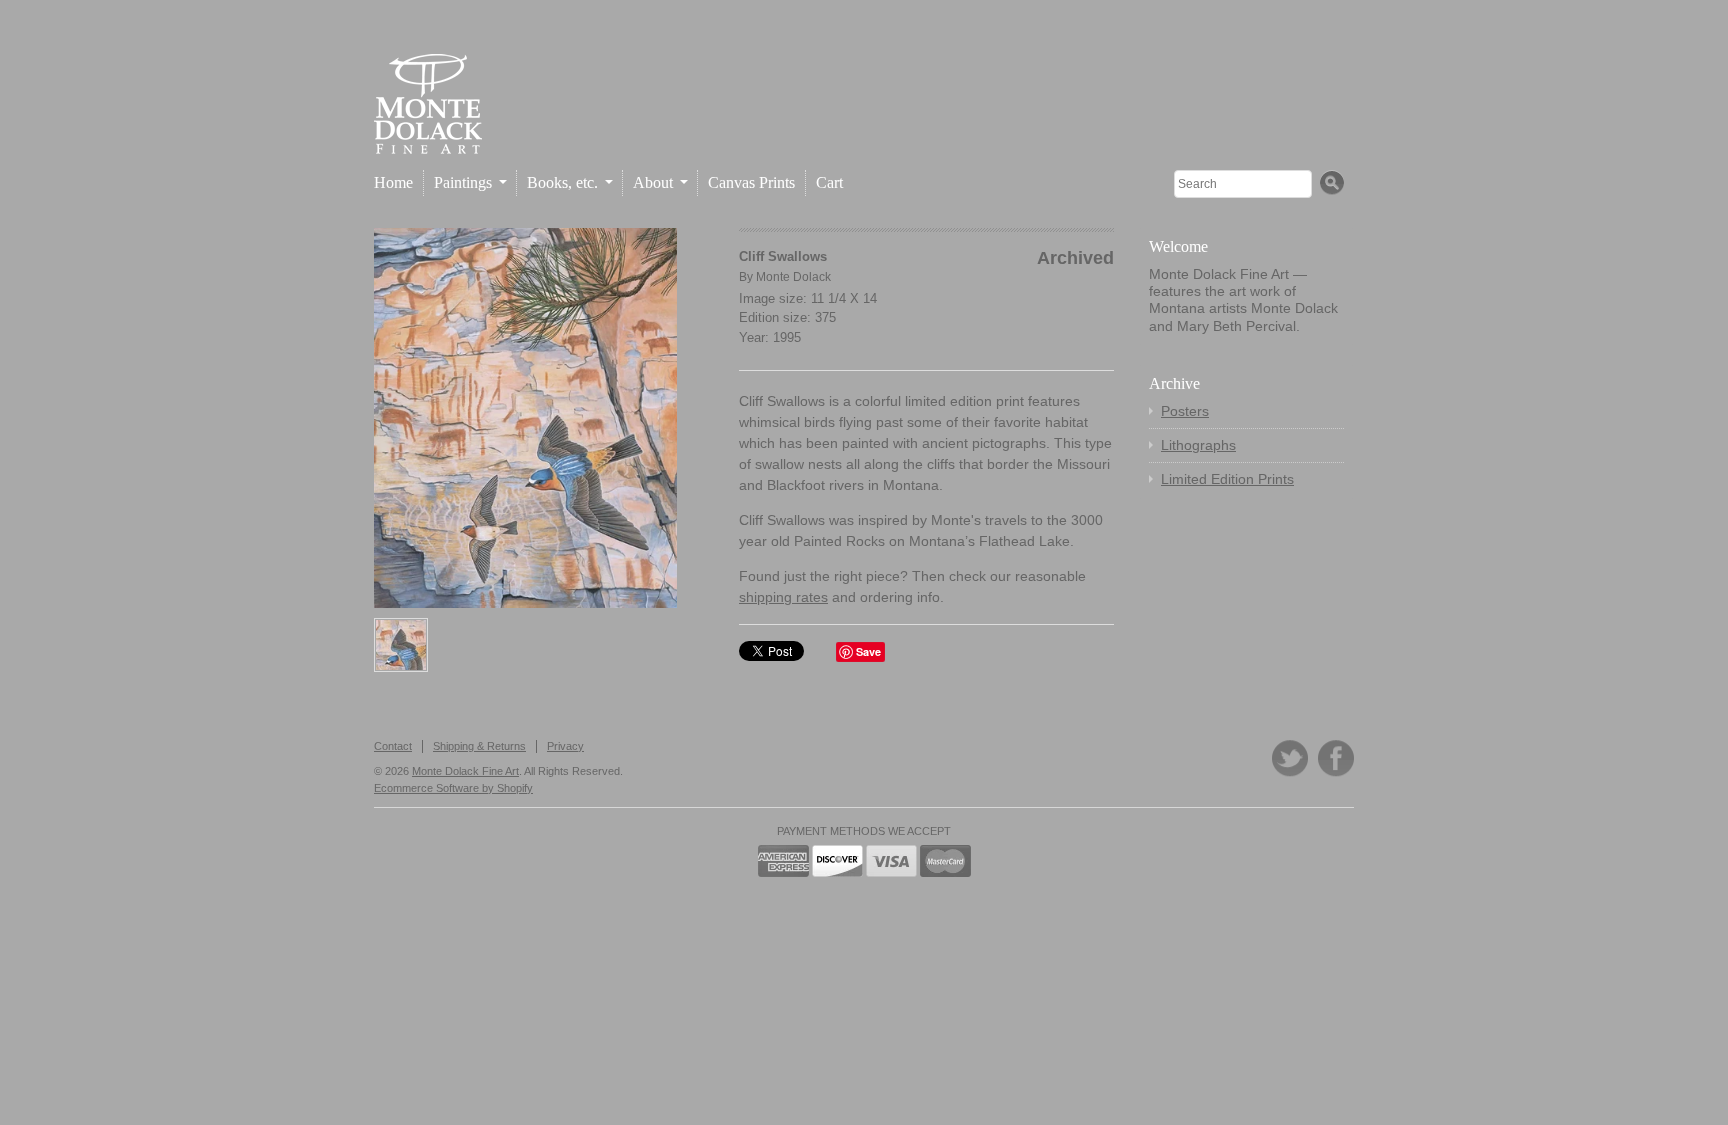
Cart (829, 182)
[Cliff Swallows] (525, 418)
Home (393, 182)
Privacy (565, 746)
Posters (1185, 411)
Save (868, 651)
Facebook (1336, 758)
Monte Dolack (793, 277)
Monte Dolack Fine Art (465, 771)
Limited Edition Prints (1227, 479)
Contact (393, 746)
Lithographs (1198, 445)
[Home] (428, 137)
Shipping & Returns (479, 746)
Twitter (1290, 758)
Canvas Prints (751, 182)
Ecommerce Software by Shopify (453, 788)
